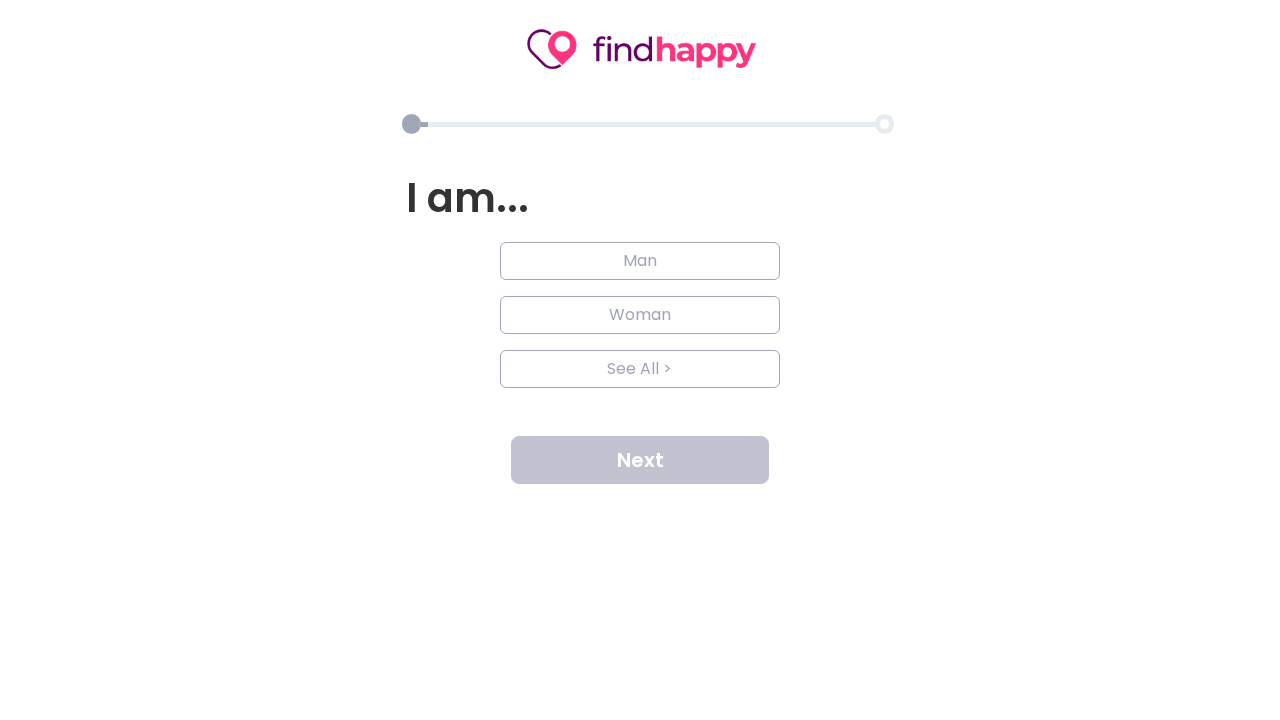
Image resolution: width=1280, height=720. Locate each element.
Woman (640, 314)
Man (640, 260)
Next (640, 460)
